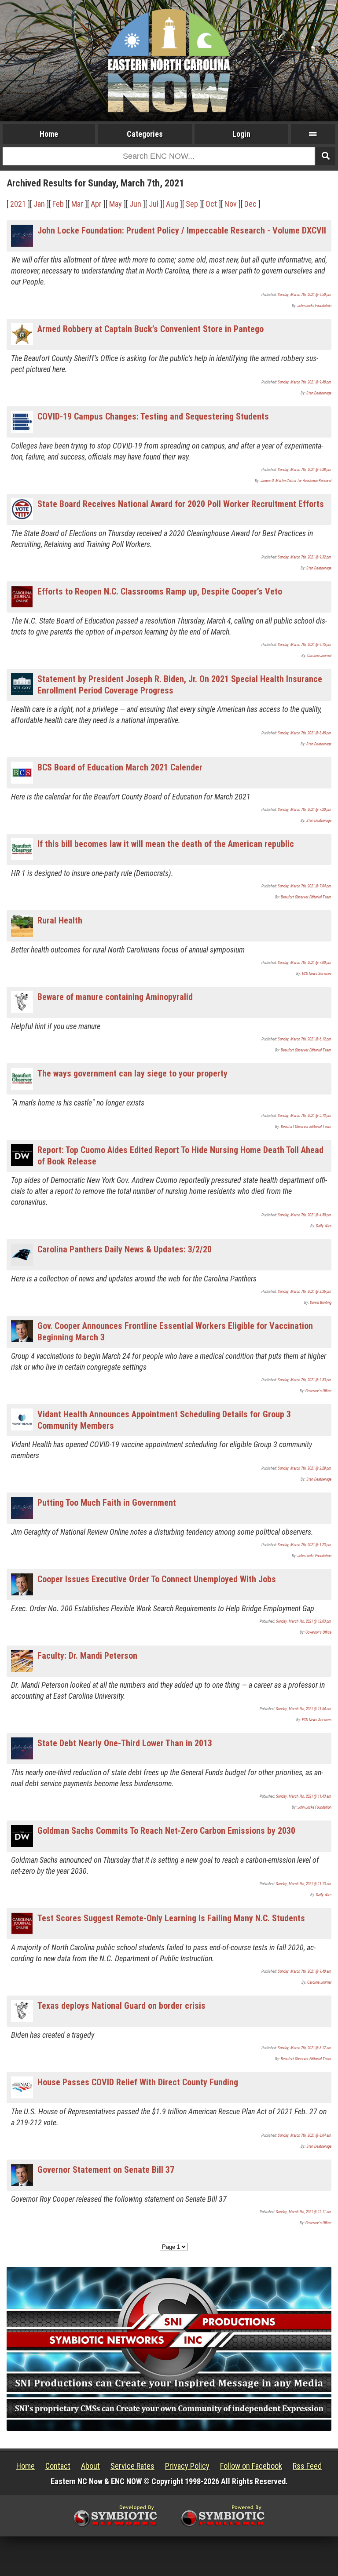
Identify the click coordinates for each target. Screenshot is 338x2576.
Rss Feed (307, 2466)
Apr (96, 204)
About (90, 2466)
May (116, 204)
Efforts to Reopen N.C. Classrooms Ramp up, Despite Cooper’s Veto (160, 591)
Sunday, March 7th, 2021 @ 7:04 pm (305, 886)
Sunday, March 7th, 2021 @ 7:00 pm (305, 963)
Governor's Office (318, 1391)
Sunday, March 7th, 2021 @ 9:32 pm (305, 557)
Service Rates (132, 2466)
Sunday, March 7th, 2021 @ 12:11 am (304, 2212)
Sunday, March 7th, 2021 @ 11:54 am (304, 1709)
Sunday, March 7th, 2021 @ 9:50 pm (305, 295)
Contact (58, 2466)
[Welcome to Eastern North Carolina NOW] (169, 60)
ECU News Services (317, 974)
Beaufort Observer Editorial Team (306, 897)
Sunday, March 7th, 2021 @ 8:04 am (305, 2135)
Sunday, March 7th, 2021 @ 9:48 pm (305, 382)
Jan (39, 204)
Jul (154, 204)
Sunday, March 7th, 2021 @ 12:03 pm (304, 1621)
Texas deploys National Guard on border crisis (121, 2006)
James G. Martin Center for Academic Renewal (296, 481)
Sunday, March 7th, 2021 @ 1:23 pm (305, 1545)
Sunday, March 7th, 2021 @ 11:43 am (304, 1796)
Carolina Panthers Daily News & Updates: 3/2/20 (125, 1249)
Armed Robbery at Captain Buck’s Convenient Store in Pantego (151, 329)
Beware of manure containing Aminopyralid (115, 997)
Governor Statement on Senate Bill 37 (106, 2170)
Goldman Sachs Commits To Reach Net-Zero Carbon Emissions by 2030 (166, 1831)
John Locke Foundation (314, 306)
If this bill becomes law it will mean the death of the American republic (166, 844)
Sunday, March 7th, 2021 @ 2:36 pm (305, 1292)
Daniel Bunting (321, 1303)
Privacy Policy (187, 2466)
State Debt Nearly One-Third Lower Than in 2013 (125, 1743)
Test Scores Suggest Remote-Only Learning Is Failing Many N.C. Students (171, 1918)
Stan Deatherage (319, 393)
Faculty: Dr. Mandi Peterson (87, 1656)
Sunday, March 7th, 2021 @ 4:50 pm (305, 1215)
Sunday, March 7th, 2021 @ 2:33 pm (305, 1380)
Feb (58, 204)
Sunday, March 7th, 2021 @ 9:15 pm (305, 645)
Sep (192, 204)
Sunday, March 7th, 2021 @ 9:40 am (305, 1971)
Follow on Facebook (251, 2466)
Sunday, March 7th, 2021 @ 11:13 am (304, 1884)
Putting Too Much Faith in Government (107, 1503)
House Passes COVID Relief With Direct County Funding (138, 2082)
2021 (18, 204)
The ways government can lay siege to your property (132, 1073)
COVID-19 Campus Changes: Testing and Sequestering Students (153, 416)
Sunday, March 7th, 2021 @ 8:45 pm (305, 733)
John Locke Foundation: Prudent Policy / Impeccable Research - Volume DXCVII (182, 230)
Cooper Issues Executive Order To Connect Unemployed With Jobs (157, 1579)
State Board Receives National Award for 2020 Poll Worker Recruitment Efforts (181, 504)
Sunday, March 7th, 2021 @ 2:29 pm (305, 1468)
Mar (77, 204)
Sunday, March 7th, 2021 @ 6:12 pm (305, 1039)
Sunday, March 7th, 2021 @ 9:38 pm (305, 470)
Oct (211, 204)
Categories (145, 134)
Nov (231, 204)
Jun (135, 204)
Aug (172, 204)
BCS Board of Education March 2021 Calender (120, 767)
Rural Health (60, 920)
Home (49, 134)
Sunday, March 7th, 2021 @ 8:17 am (305, 2048)
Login (241, 134)
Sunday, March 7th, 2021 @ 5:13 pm (305, 1116)
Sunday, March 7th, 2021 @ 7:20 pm (305, 810)
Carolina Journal (319, 656)
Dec (250, 204)
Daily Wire (324, 1226)
